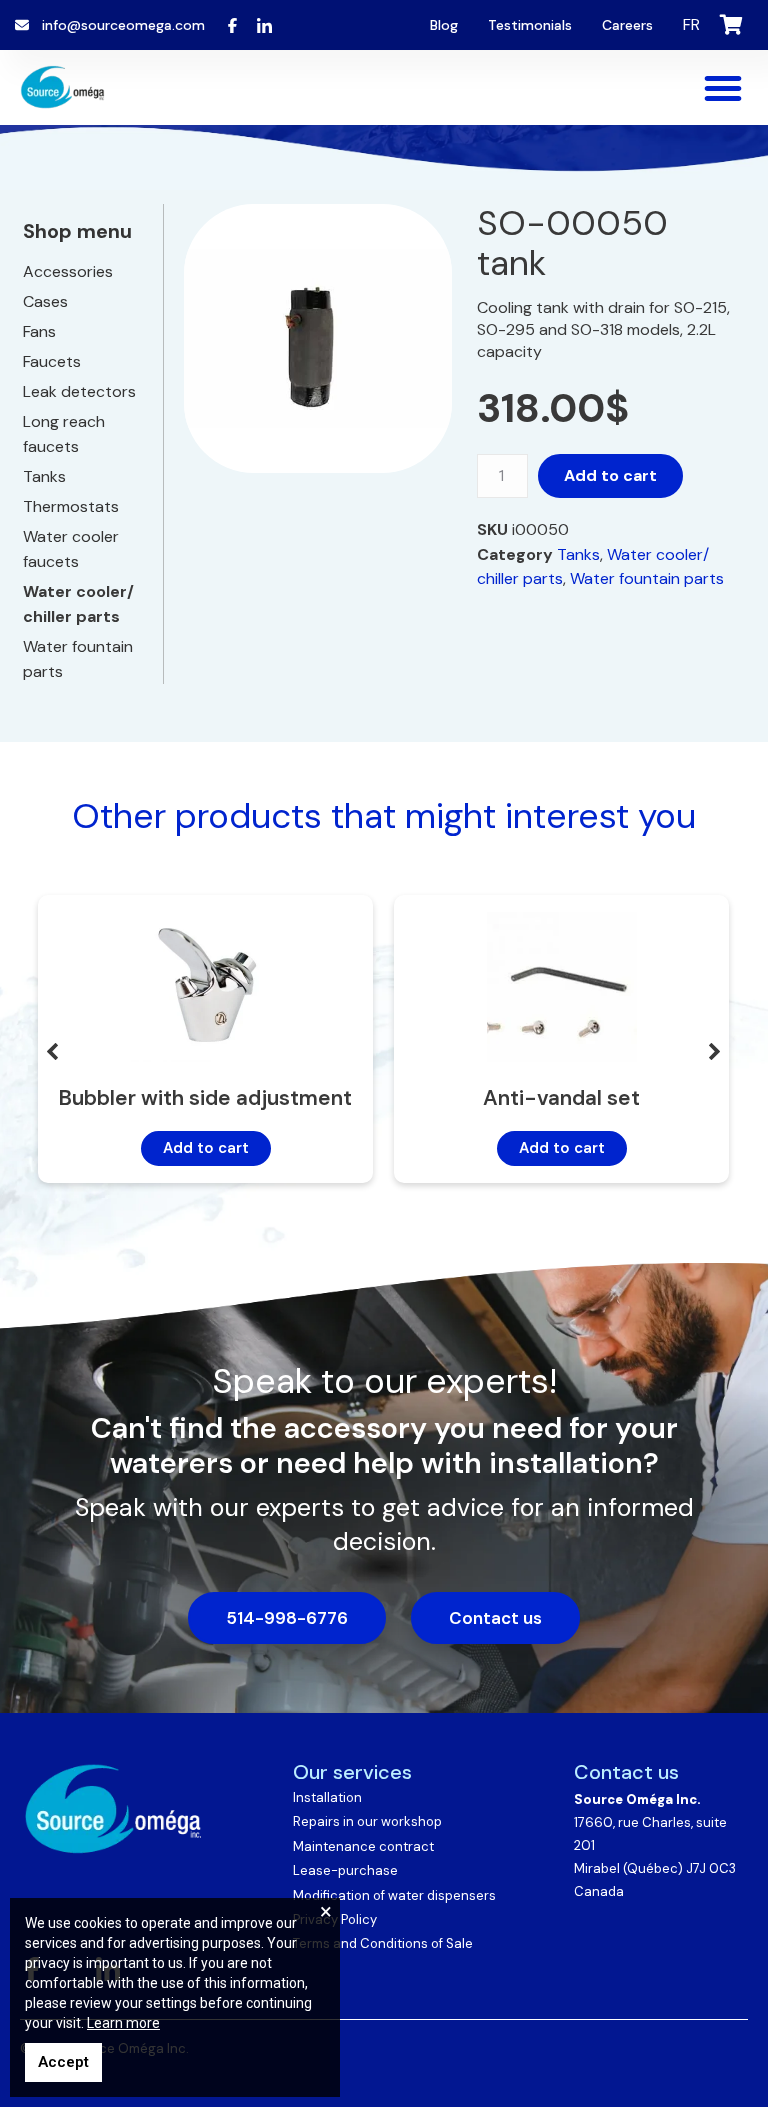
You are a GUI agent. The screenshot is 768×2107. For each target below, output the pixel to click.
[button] (723, 88)
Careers (627, 25)
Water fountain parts (647, 578)
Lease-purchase (345, 1870)
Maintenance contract (363, 1846)
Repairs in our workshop (367, 1821)
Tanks (578, 554)
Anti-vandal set (561, 1098)
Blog (444, 25)
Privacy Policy (335, 1919)
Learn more (123, 2023)
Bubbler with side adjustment (205, 1098)
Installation (327, 1797)
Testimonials (530, 25)
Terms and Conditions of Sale (383, 1943)
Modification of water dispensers (394, 1895)
